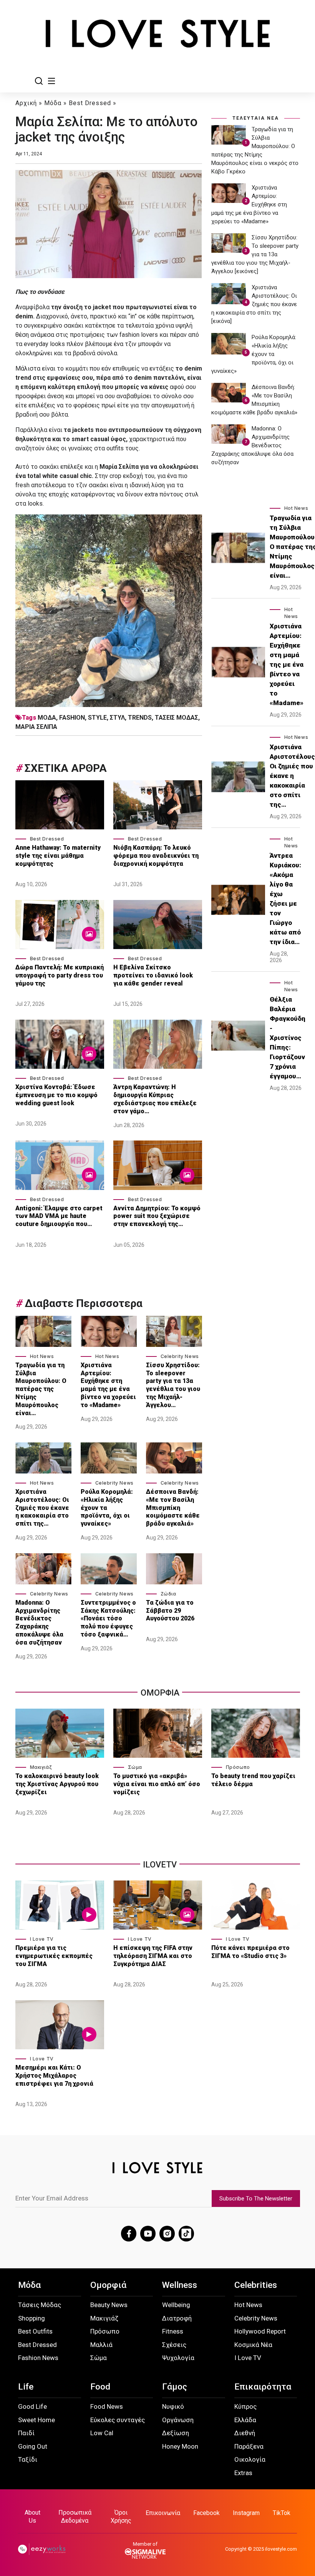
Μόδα (53, 103)
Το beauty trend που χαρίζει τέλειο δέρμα (253, 1780)
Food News (107, 2406)
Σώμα (135, 1767)
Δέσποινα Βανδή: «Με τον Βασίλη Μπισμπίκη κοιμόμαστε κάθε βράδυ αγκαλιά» (173, 1508)
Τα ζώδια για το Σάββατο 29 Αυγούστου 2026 (170, 1611)
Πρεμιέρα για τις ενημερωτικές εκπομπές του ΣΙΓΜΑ (54, 1956)
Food (100, 2387)
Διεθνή (245, 2433)
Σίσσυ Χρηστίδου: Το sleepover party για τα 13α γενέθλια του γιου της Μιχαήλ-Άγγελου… (173, 1385)
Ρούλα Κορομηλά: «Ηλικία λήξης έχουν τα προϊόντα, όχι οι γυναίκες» (107, 1508)
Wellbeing (176, 2305)
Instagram (246, 2513)
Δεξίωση (176, 2433)
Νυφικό (173, 2406)
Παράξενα (249, 2446)
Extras (243, 2473)
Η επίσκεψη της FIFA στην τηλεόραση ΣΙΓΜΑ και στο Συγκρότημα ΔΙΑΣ (153, 1956)
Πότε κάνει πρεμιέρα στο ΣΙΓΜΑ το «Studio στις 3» (250, 1952)
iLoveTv (160, 1865)
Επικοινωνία (163, 2513)
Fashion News (38, 2358)
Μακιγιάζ (41, 1767)
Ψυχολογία (178, 2358)
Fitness (173, 2331)
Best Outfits (35, 2331)
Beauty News (109, 2305)
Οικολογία (250, 2459)
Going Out (33, 2446)
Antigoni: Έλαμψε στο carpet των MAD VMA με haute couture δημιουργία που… (59, 1216)
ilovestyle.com (281, 2549)
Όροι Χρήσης (121, 2517)
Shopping (31, 2318)
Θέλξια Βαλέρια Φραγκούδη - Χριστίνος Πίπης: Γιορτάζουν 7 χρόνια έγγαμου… (288, 1038)
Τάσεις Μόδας (40, 2305)
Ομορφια (160, 1693)
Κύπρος (245, 2406)
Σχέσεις (174, 2345)
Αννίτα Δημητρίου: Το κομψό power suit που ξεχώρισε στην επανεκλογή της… (157, 1216)
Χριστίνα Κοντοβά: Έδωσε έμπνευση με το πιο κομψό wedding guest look (56, 1095)
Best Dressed (90, 103)
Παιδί (26, 2433)
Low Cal (102, 2433)
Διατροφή (177, 2318)
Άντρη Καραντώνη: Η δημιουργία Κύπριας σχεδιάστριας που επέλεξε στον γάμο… (155, 1099)
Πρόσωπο (238, 1767)
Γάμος (175, 2387)
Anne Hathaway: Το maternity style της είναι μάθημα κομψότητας (58, 856)
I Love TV (42, 1939)
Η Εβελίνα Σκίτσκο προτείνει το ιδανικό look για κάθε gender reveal (153, 975)
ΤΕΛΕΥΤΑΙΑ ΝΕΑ (256, 118)
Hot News (42, 1356)
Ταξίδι (28, 2459)
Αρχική (26, 103)
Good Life (32, 2406)
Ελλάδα (245, 2420)
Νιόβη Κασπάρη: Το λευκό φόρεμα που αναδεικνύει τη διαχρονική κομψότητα (156, 856)
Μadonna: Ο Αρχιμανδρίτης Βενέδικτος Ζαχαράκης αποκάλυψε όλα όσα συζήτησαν (39, 1623)
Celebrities (256, 2285)
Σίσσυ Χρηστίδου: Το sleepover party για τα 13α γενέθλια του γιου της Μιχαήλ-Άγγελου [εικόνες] (255, 254)
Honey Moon (180, 2446)
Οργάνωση (178, 2420)
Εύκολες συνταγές (118, 2420)
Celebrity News (180, 1356)
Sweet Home (36, 2420)
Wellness (180, 2285)
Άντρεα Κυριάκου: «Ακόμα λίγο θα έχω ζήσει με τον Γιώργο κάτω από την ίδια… (285, 899)
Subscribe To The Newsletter (256, 2199)
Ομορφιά (108, 2285)
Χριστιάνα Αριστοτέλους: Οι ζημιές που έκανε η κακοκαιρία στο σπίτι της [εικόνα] (254, 304)
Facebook (206, 2513)
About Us (32, 2517)
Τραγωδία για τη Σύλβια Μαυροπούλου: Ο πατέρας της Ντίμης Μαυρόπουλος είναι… (41, 1389)
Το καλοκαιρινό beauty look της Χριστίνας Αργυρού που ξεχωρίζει (57, 1784)
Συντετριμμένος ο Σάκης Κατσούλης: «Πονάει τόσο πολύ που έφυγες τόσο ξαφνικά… (108, 1618)
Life (26, 2387)
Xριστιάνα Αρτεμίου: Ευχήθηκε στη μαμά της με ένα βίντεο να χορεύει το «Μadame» (108, 1385)
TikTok (282, 2513)
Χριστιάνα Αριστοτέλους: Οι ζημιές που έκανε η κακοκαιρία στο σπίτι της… (42, 1508)
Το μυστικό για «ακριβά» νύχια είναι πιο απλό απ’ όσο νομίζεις (157, 1784)
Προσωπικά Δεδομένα (75, 2517)
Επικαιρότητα (263, 2387)
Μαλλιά (101, 2345)
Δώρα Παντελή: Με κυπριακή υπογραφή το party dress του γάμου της (60, 975)
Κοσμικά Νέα (253, 2345)
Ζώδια (168, 1594)
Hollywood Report (260, 2331)
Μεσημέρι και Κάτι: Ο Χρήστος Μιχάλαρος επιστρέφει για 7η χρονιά (55, 2076)
